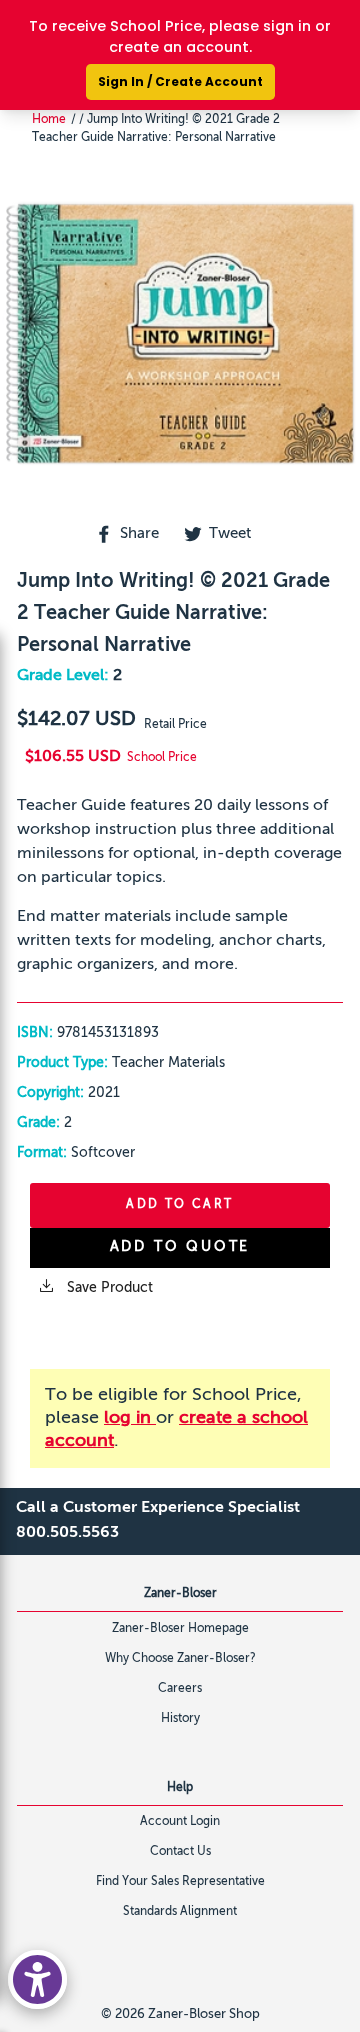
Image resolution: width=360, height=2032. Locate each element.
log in (130, 1418)
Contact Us (180, 1852)
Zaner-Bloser (180, 1594)
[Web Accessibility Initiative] (37, 1979)
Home (49, 120)
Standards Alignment (180, 1912)
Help (180, 1788)
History (180, 1719)
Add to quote (180, 1247)
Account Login (180, 1822)
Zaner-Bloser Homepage (180, 1629)
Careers (180, 1689)
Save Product (108, 1288)
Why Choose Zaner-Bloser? (180, 1659)
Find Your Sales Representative (180, 1882)
